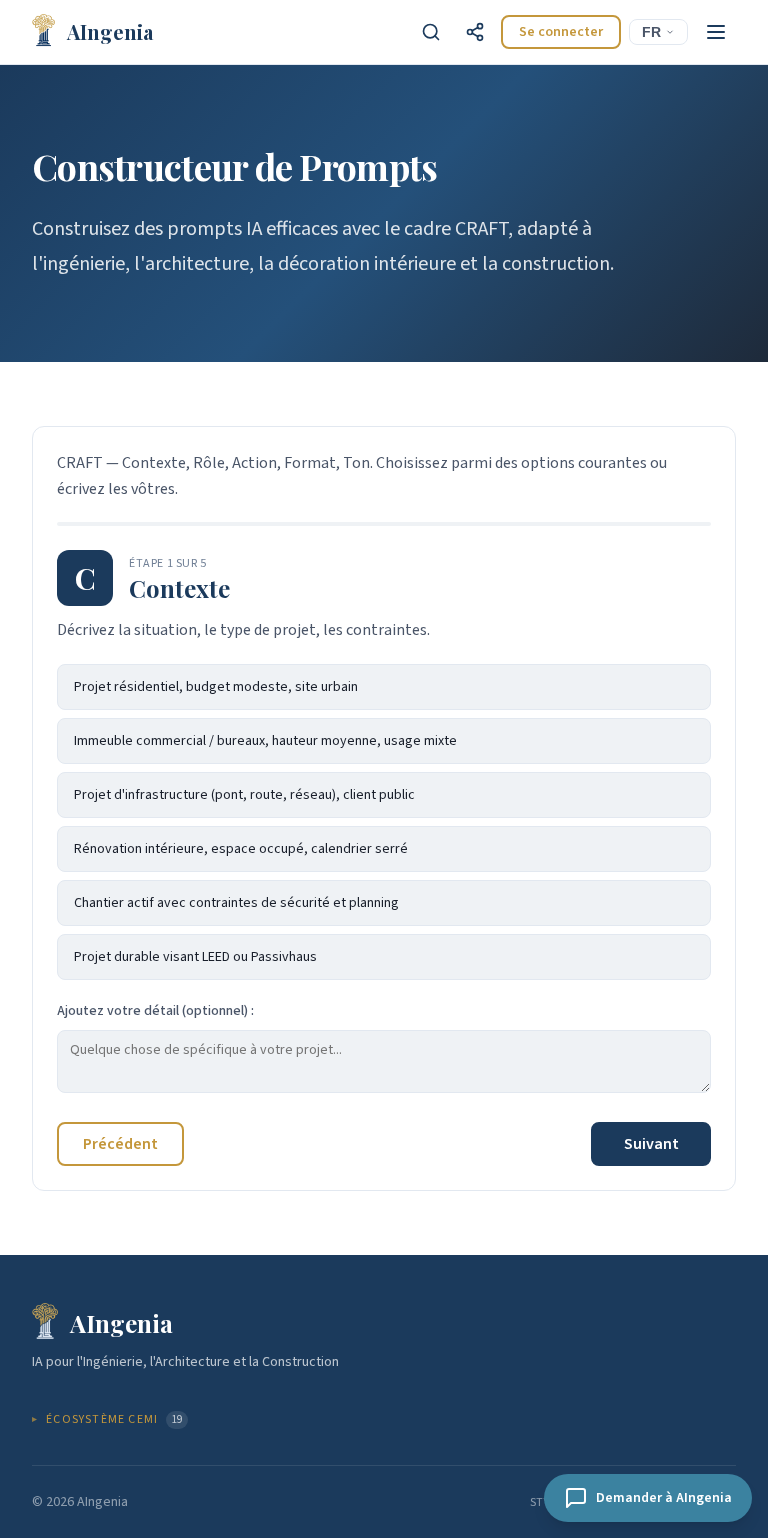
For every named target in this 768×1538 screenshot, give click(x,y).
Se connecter (561, 32)
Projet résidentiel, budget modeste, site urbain (216, 687)
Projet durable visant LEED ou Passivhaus (195, 957)
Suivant (651, 1144)
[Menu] (716, 32)
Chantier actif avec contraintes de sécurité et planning (236, 903)
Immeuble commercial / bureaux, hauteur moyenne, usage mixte (265, 741)
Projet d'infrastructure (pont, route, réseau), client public (244, 795)
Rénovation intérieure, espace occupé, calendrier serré (241, 849)
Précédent (120, 1144)
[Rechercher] (431, 32)
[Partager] (475, 32)
